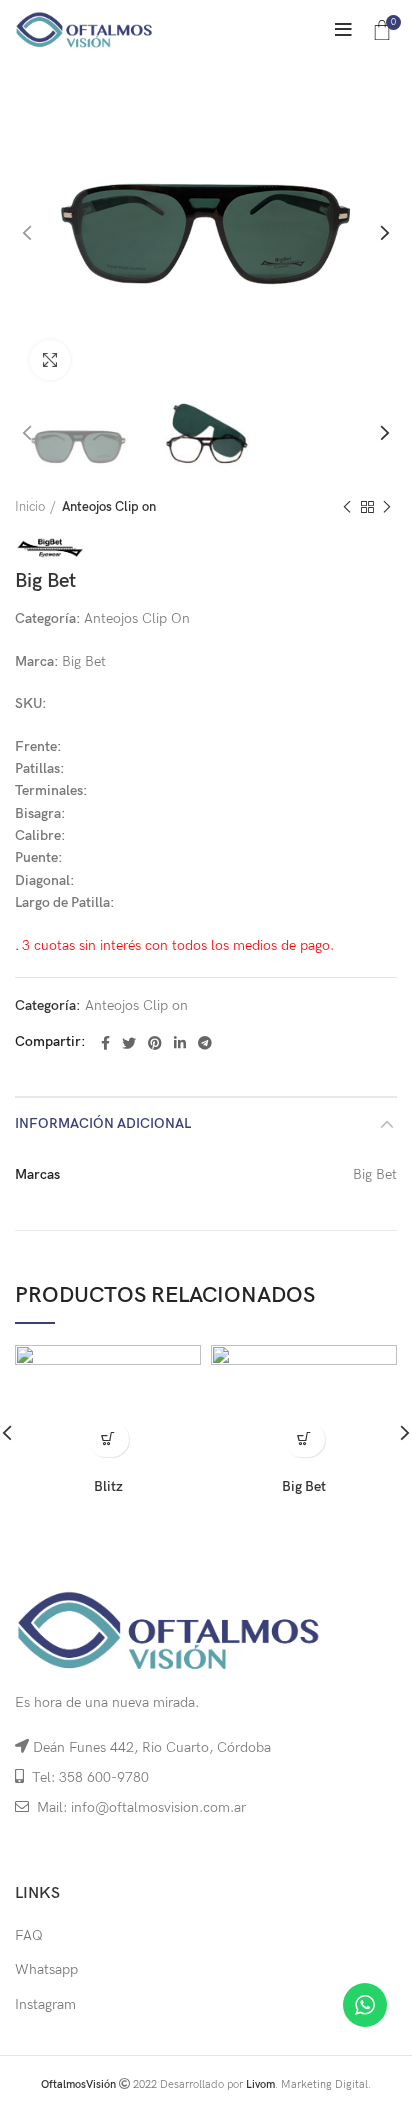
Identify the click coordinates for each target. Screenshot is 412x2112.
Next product (387, 507)
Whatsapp (46, 1969)
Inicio (30, 507)
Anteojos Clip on (109, 507)
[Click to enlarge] (50, 360)
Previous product (347, 507)
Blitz (108, 1486)
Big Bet (304, 1486)
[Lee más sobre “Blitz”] (108, 1439)
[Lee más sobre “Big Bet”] (304, 1439)
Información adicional (103, 1123)
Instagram (45, 2004)
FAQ (29, 1935)
